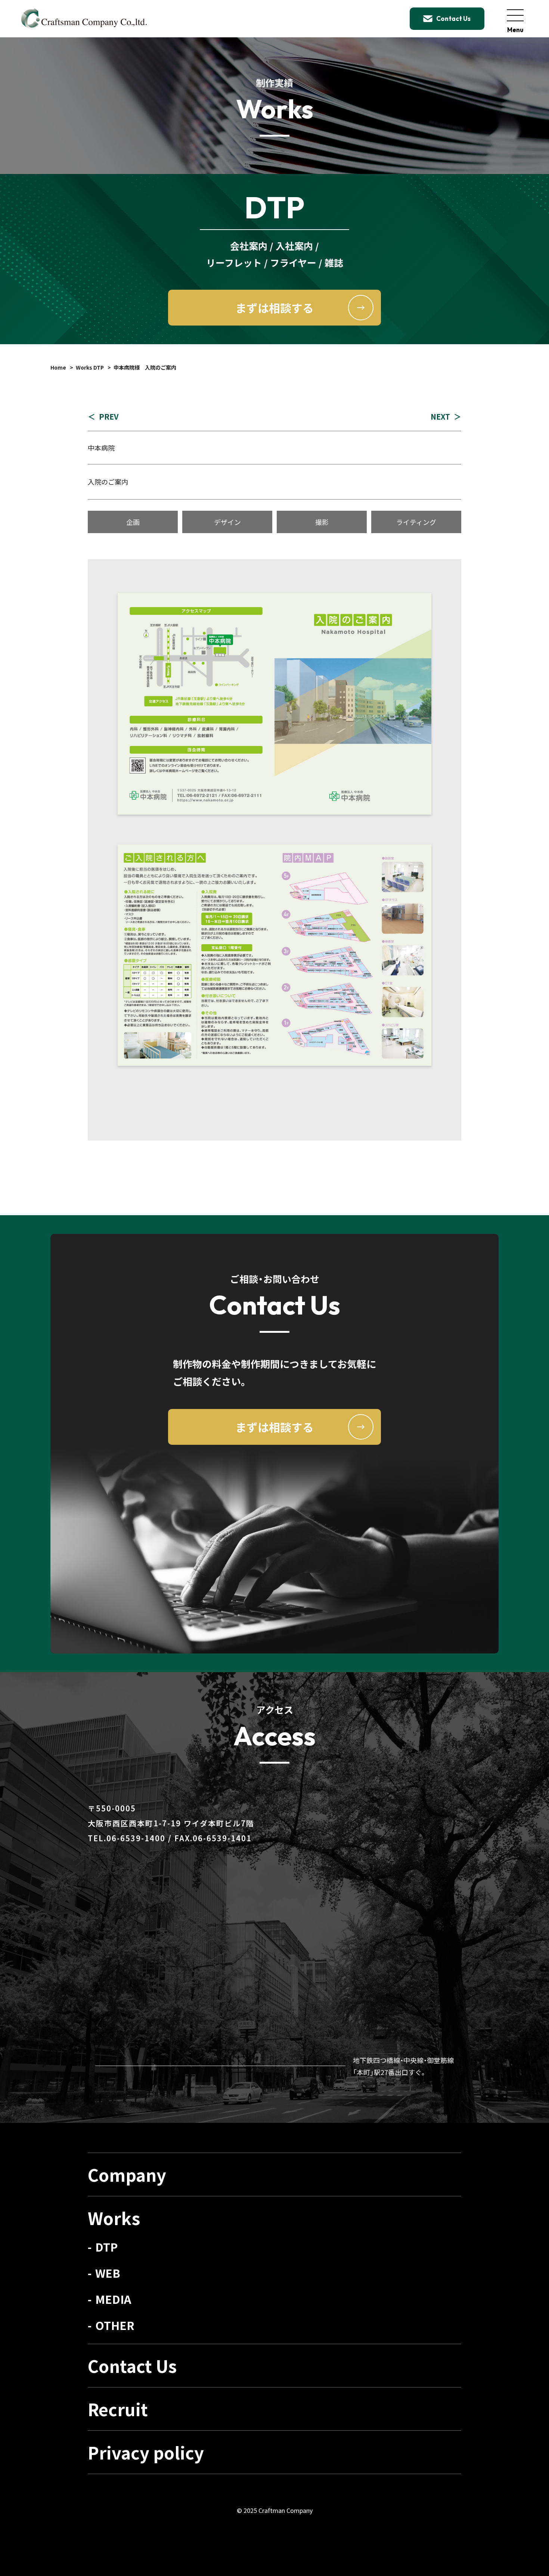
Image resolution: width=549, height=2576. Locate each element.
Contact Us (132, 2366)
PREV (109, 416)
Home (58, 367)
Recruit (118, 2409)
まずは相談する (274, 308)
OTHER (115, 2325)
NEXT (440, 416)
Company (127, 2174)
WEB (108, 2273)
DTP (106, 2247)
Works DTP (90, 367)
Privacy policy (146, 2452)
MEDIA (113, 2299)
